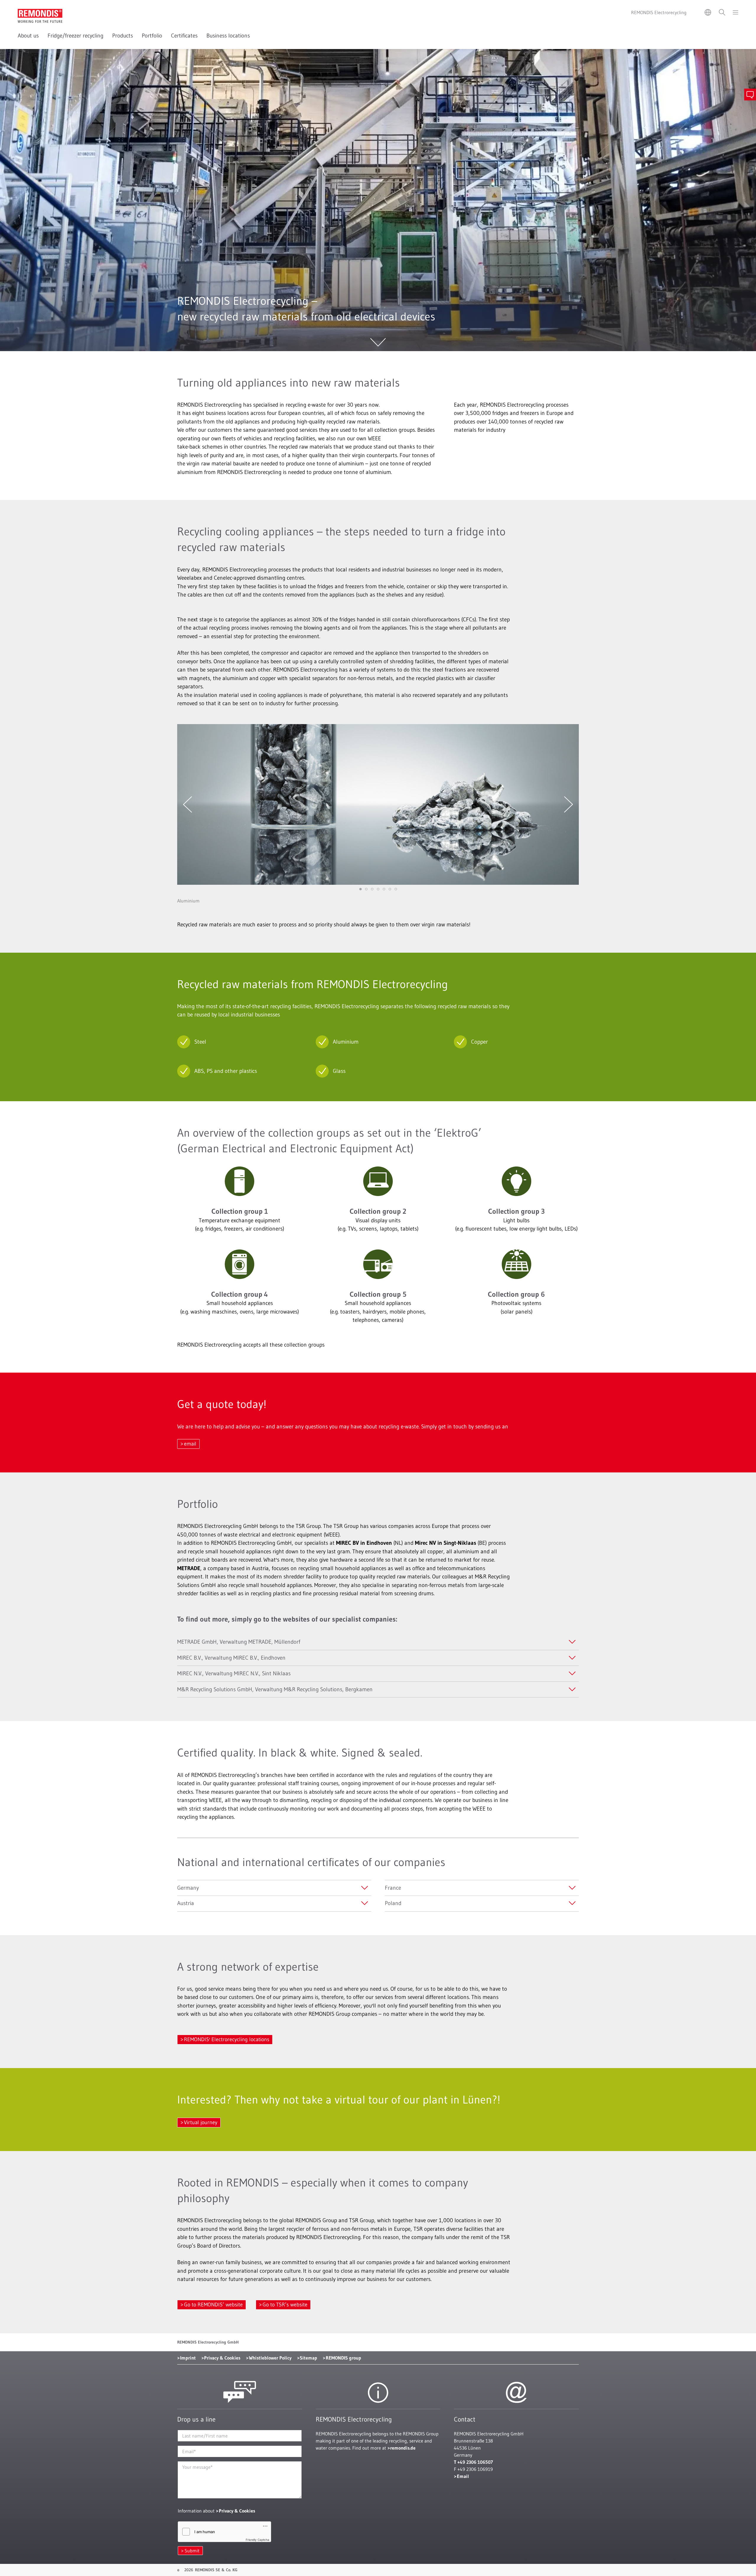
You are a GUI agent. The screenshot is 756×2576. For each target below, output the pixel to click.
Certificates (184, 36)
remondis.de (403, 2448)
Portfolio (152, 36)
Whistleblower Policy (270, 2358)
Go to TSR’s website (285, 2305)
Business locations (228, 36)
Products (123, 36)
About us (28, 36)
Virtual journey (201, 2122)
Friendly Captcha (258, 2540)
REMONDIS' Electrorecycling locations (227, 2039)
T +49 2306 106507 (473, 2462)
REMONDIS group (343, 2358)
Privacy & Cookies (222, 2358)
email (190, 1444)
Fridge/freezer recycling (75, 36)
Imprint (188, 2358)
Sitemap (308, 2358)
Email (463, 2476)
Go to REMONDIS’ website (213, 2305)
